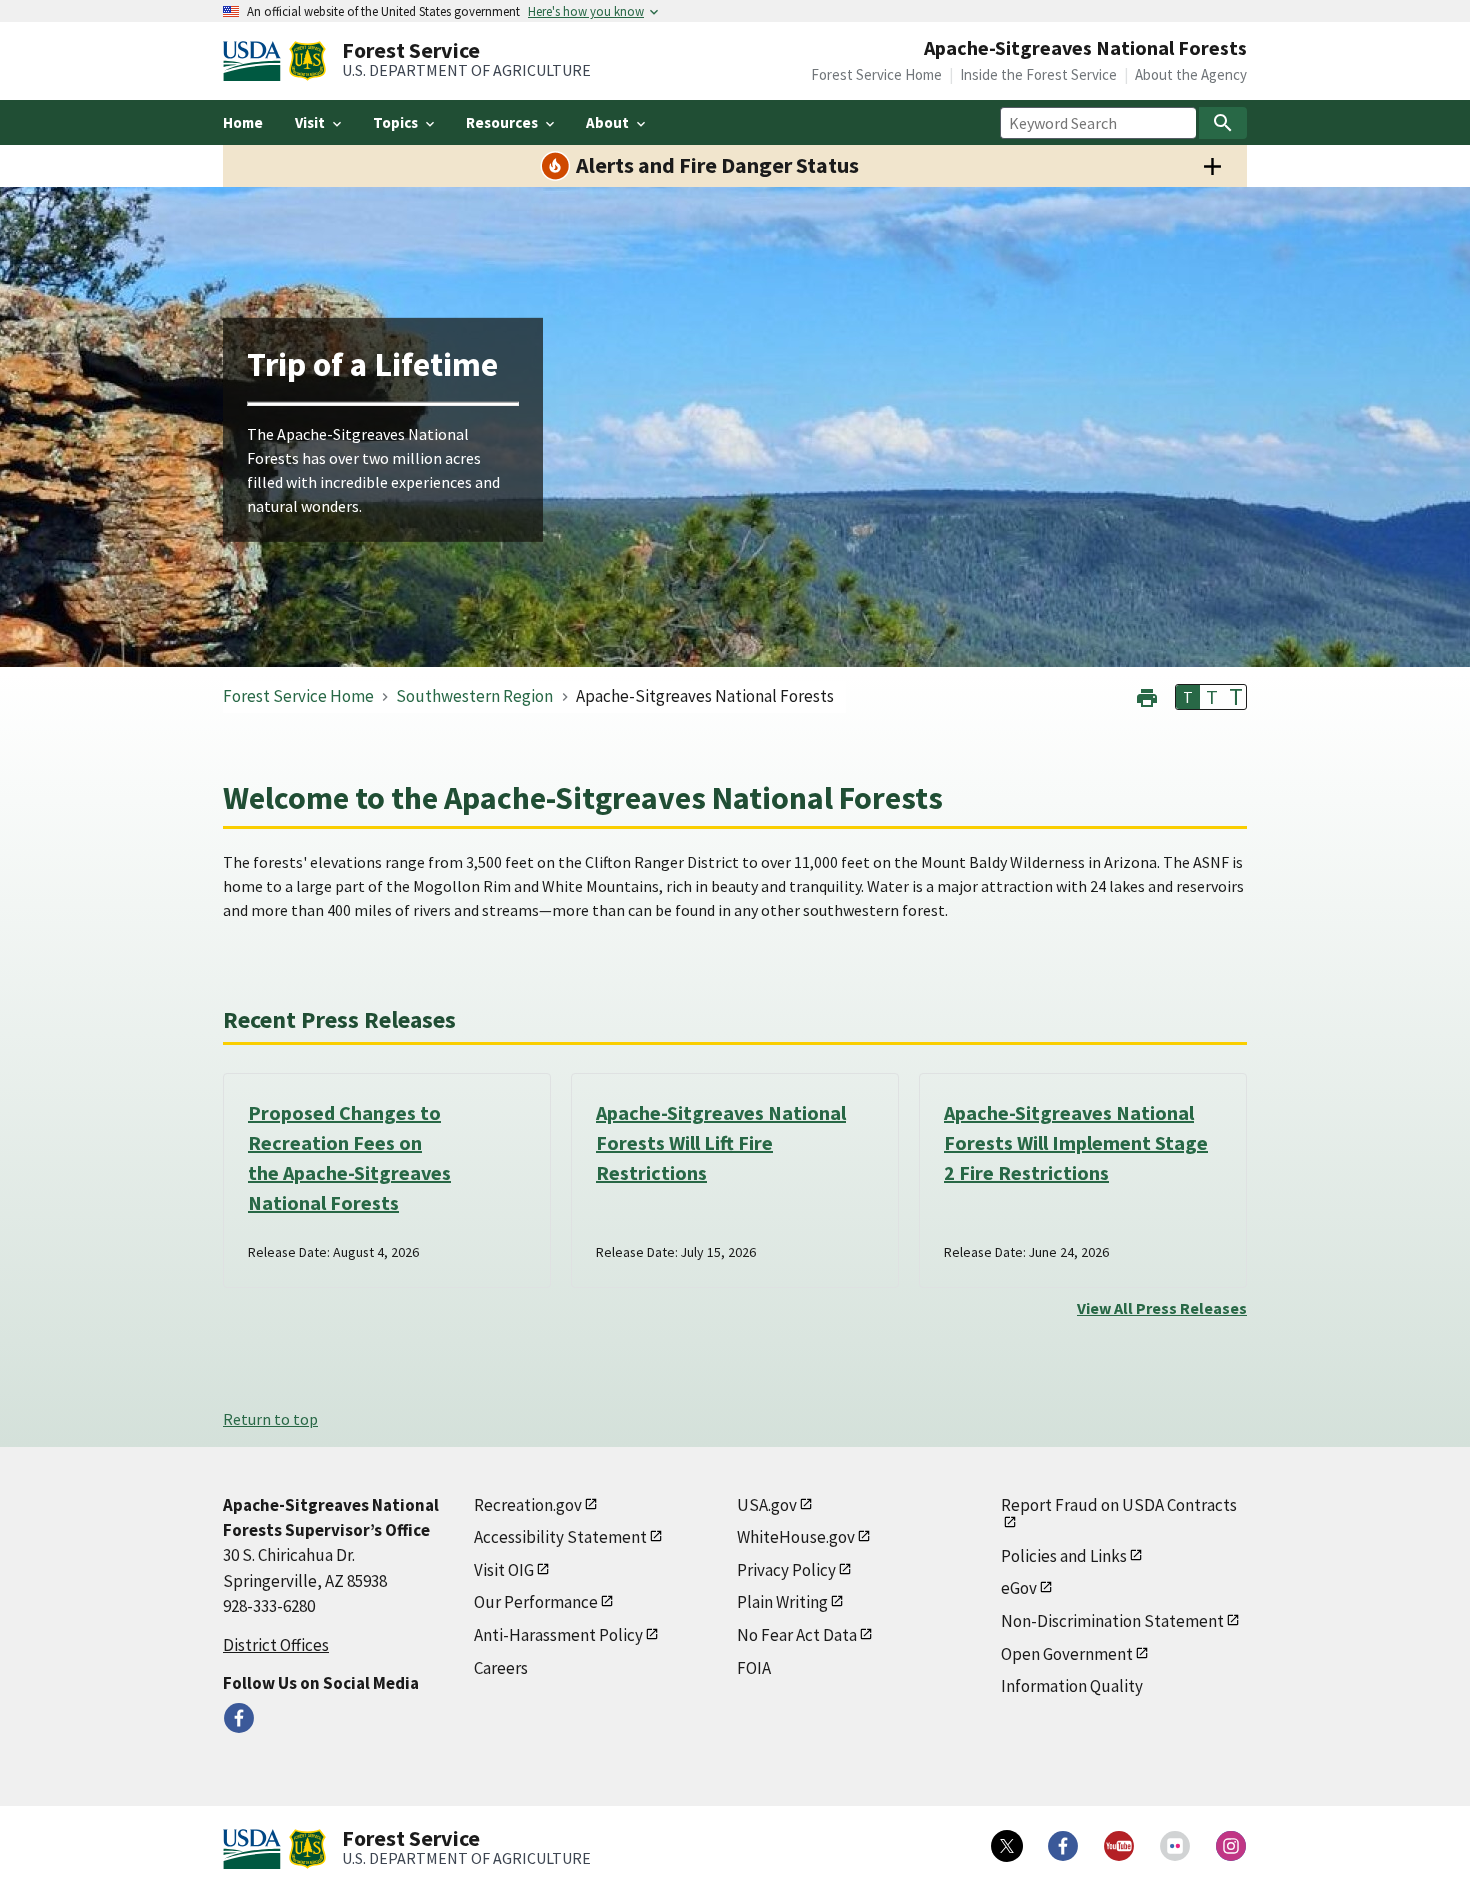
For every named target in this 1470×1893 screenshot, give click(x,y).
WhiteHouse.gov (796, 1537)
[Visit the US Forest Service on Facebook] (1063, 1846)
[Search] (1223, 123)
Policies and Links (1064, 1556)
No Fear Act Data (797, 1635)
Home (243, 122)
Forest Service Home (876, 74)
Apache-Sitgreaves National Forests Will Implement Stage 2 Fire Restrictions (1076, 1142)
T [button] (1188, 697)
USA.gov (767, 1505)
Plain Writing (782, 1602)
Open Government (1067, 1654)
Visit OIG (504, 1570)
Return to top (270, 1419)
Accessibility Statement (560, 1537)
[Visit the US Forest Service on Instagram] (1231, 1846)
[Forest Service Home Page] (307, 61)
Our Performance (536, 1602)
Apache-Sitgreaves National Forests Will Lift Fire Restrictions (721, 1142)
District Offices (276, 1645)
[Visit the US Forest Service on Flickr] (1175, 1846)
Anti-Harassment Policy (558, 1635)
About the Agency (1191, 74)
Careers (501, 1668)
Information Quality (1072, 1686)
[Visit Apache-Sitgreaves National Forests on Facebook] (239, 1718)
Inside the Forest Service (1038, 74)
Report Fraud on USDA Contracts (1119, 1505)
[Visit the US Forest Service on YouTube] (1119, 1846)
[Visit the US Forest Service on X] (1007, 1846)
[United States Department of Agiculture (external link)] (256, 61)
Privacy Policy (786, 1570)
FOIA (754, 1668)
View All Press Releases (1162, 1308)
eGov (1019, 1588)
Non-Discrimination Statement (1112, 1621)
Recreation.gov (528, 1505)
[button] (1147, 695)
